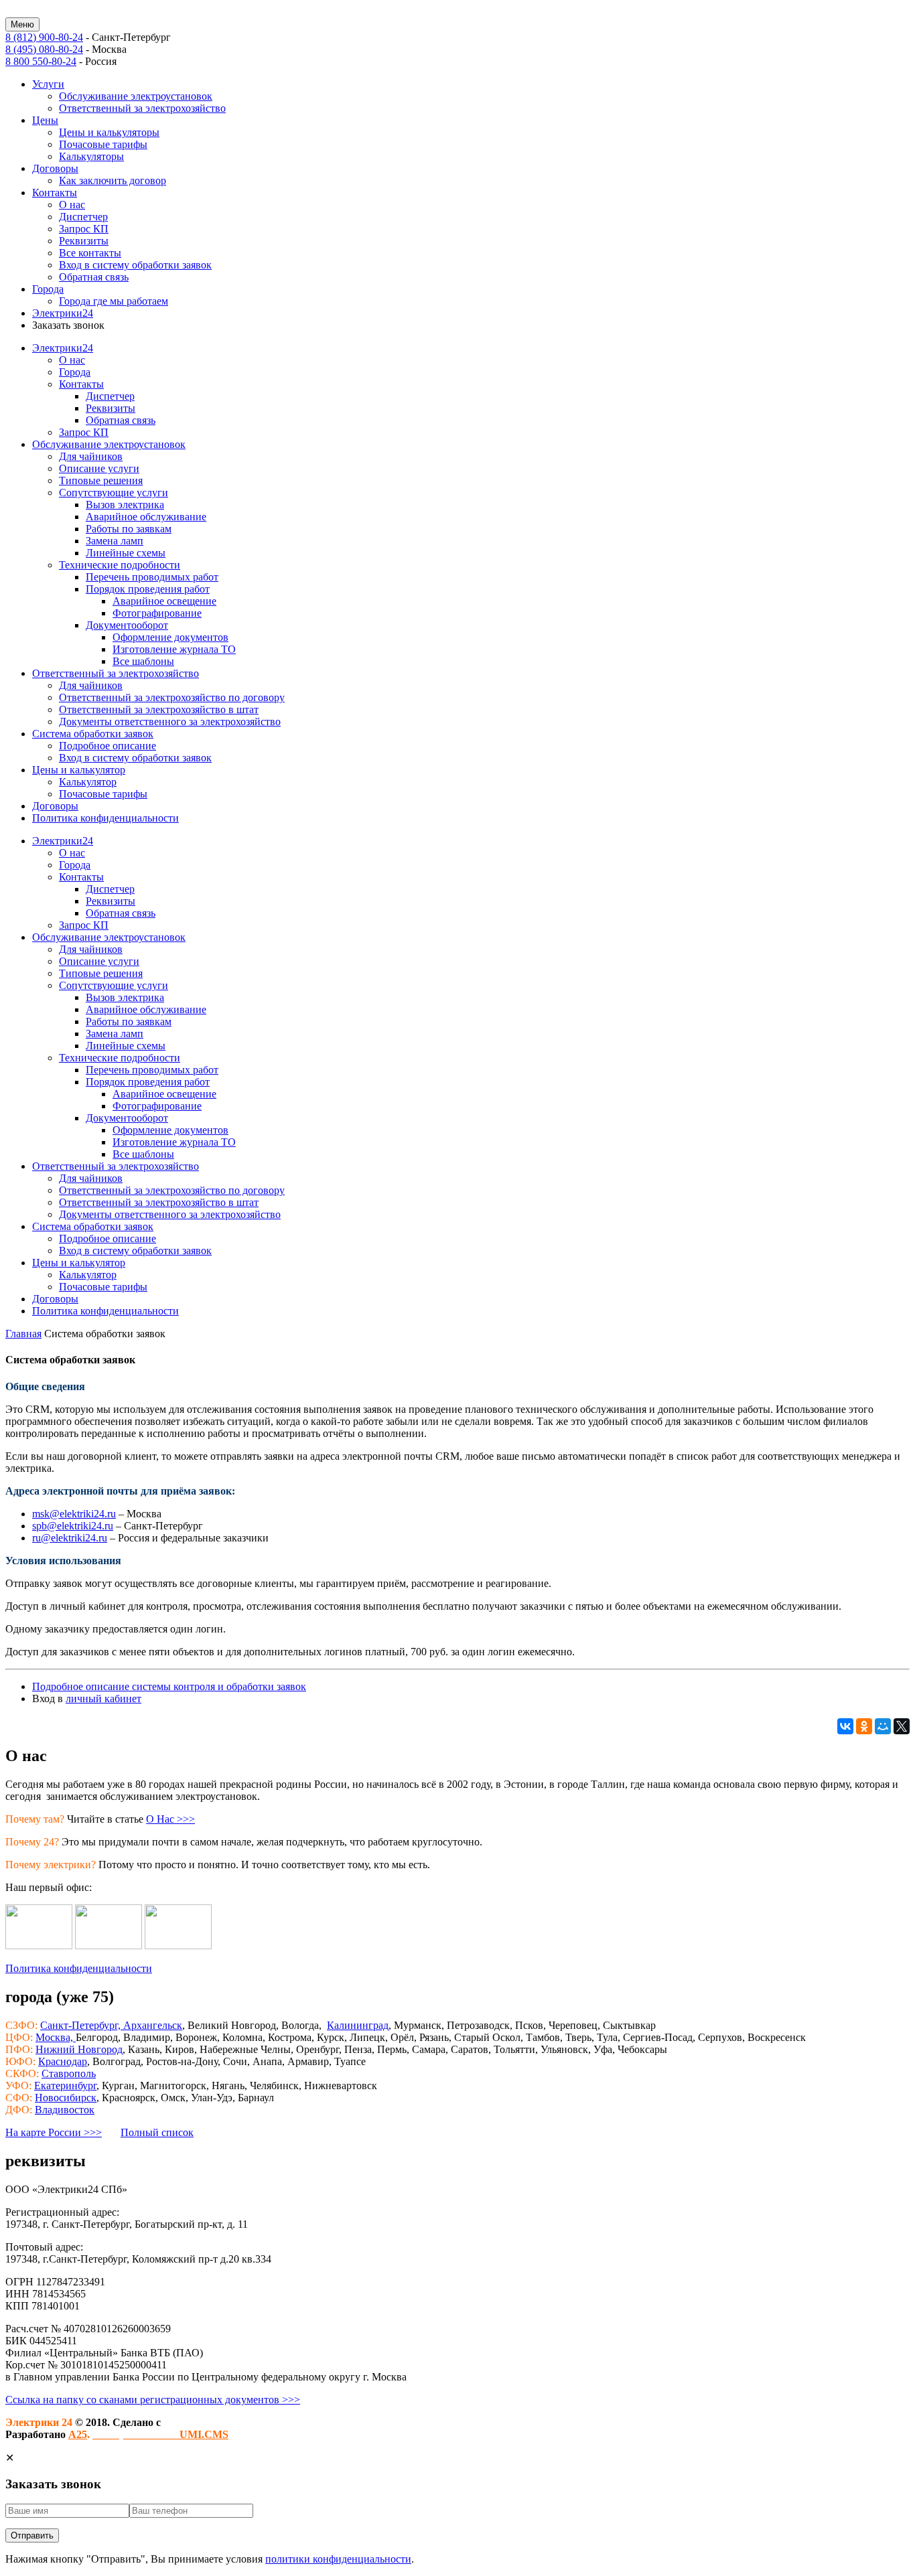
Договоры (55, 168)
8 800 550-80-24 (41, 61)
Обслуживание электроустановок (136, 96)
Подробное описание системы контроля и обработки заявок (169, 1686)
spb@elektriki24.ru (73, 1526)
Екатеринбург (65, 2086)
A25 (78, 2434)
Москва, (56, 2037)
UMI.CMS (160, 2434)
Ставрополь (69, 2073)
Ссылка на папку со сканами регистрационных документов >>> (153, 2400)
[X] (902, 1726)
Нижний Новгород (79, 2049)
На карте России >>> (54, 2132)
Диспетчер (83, 217)
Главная (23, 1334)
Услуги (48, 84)
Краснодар (63, 2061)
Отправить (32, 2535)
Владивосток (65, 2110)
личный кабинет (103, 1698)
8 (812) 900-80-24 (44, 37)
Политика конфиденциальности (79, 1968)
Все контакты (90, 253)
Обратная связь (94, 277)
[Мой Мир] (883, 1726)
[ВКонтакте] (845, 1726)
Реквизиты (84, 241)
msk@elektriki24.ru (74, 1514)
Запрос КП (84, 229)
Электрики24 (63, 313)
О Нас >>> (170, 1819)
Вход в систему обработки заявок (135, 265)
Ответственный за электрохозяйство (142, 108)
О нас (72, 205)
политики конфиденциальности (338, 2559)
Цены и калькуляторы (109, 132)
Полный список (157, 2132)
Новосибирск (66, 2098)
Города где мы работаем (114, 301)
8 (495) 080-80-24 (44, 49)
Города (48, 289)
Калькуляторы (91, 156)
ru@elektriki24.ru (70, 1538)
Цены (45, 120)
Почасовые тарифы (103, 144)
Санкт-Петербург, (82, 2025)
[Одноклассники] (864, 1726)
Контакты (55, 193)
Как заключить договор (113, 180)
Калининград (358, 2025)
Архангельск (153, 2025)
